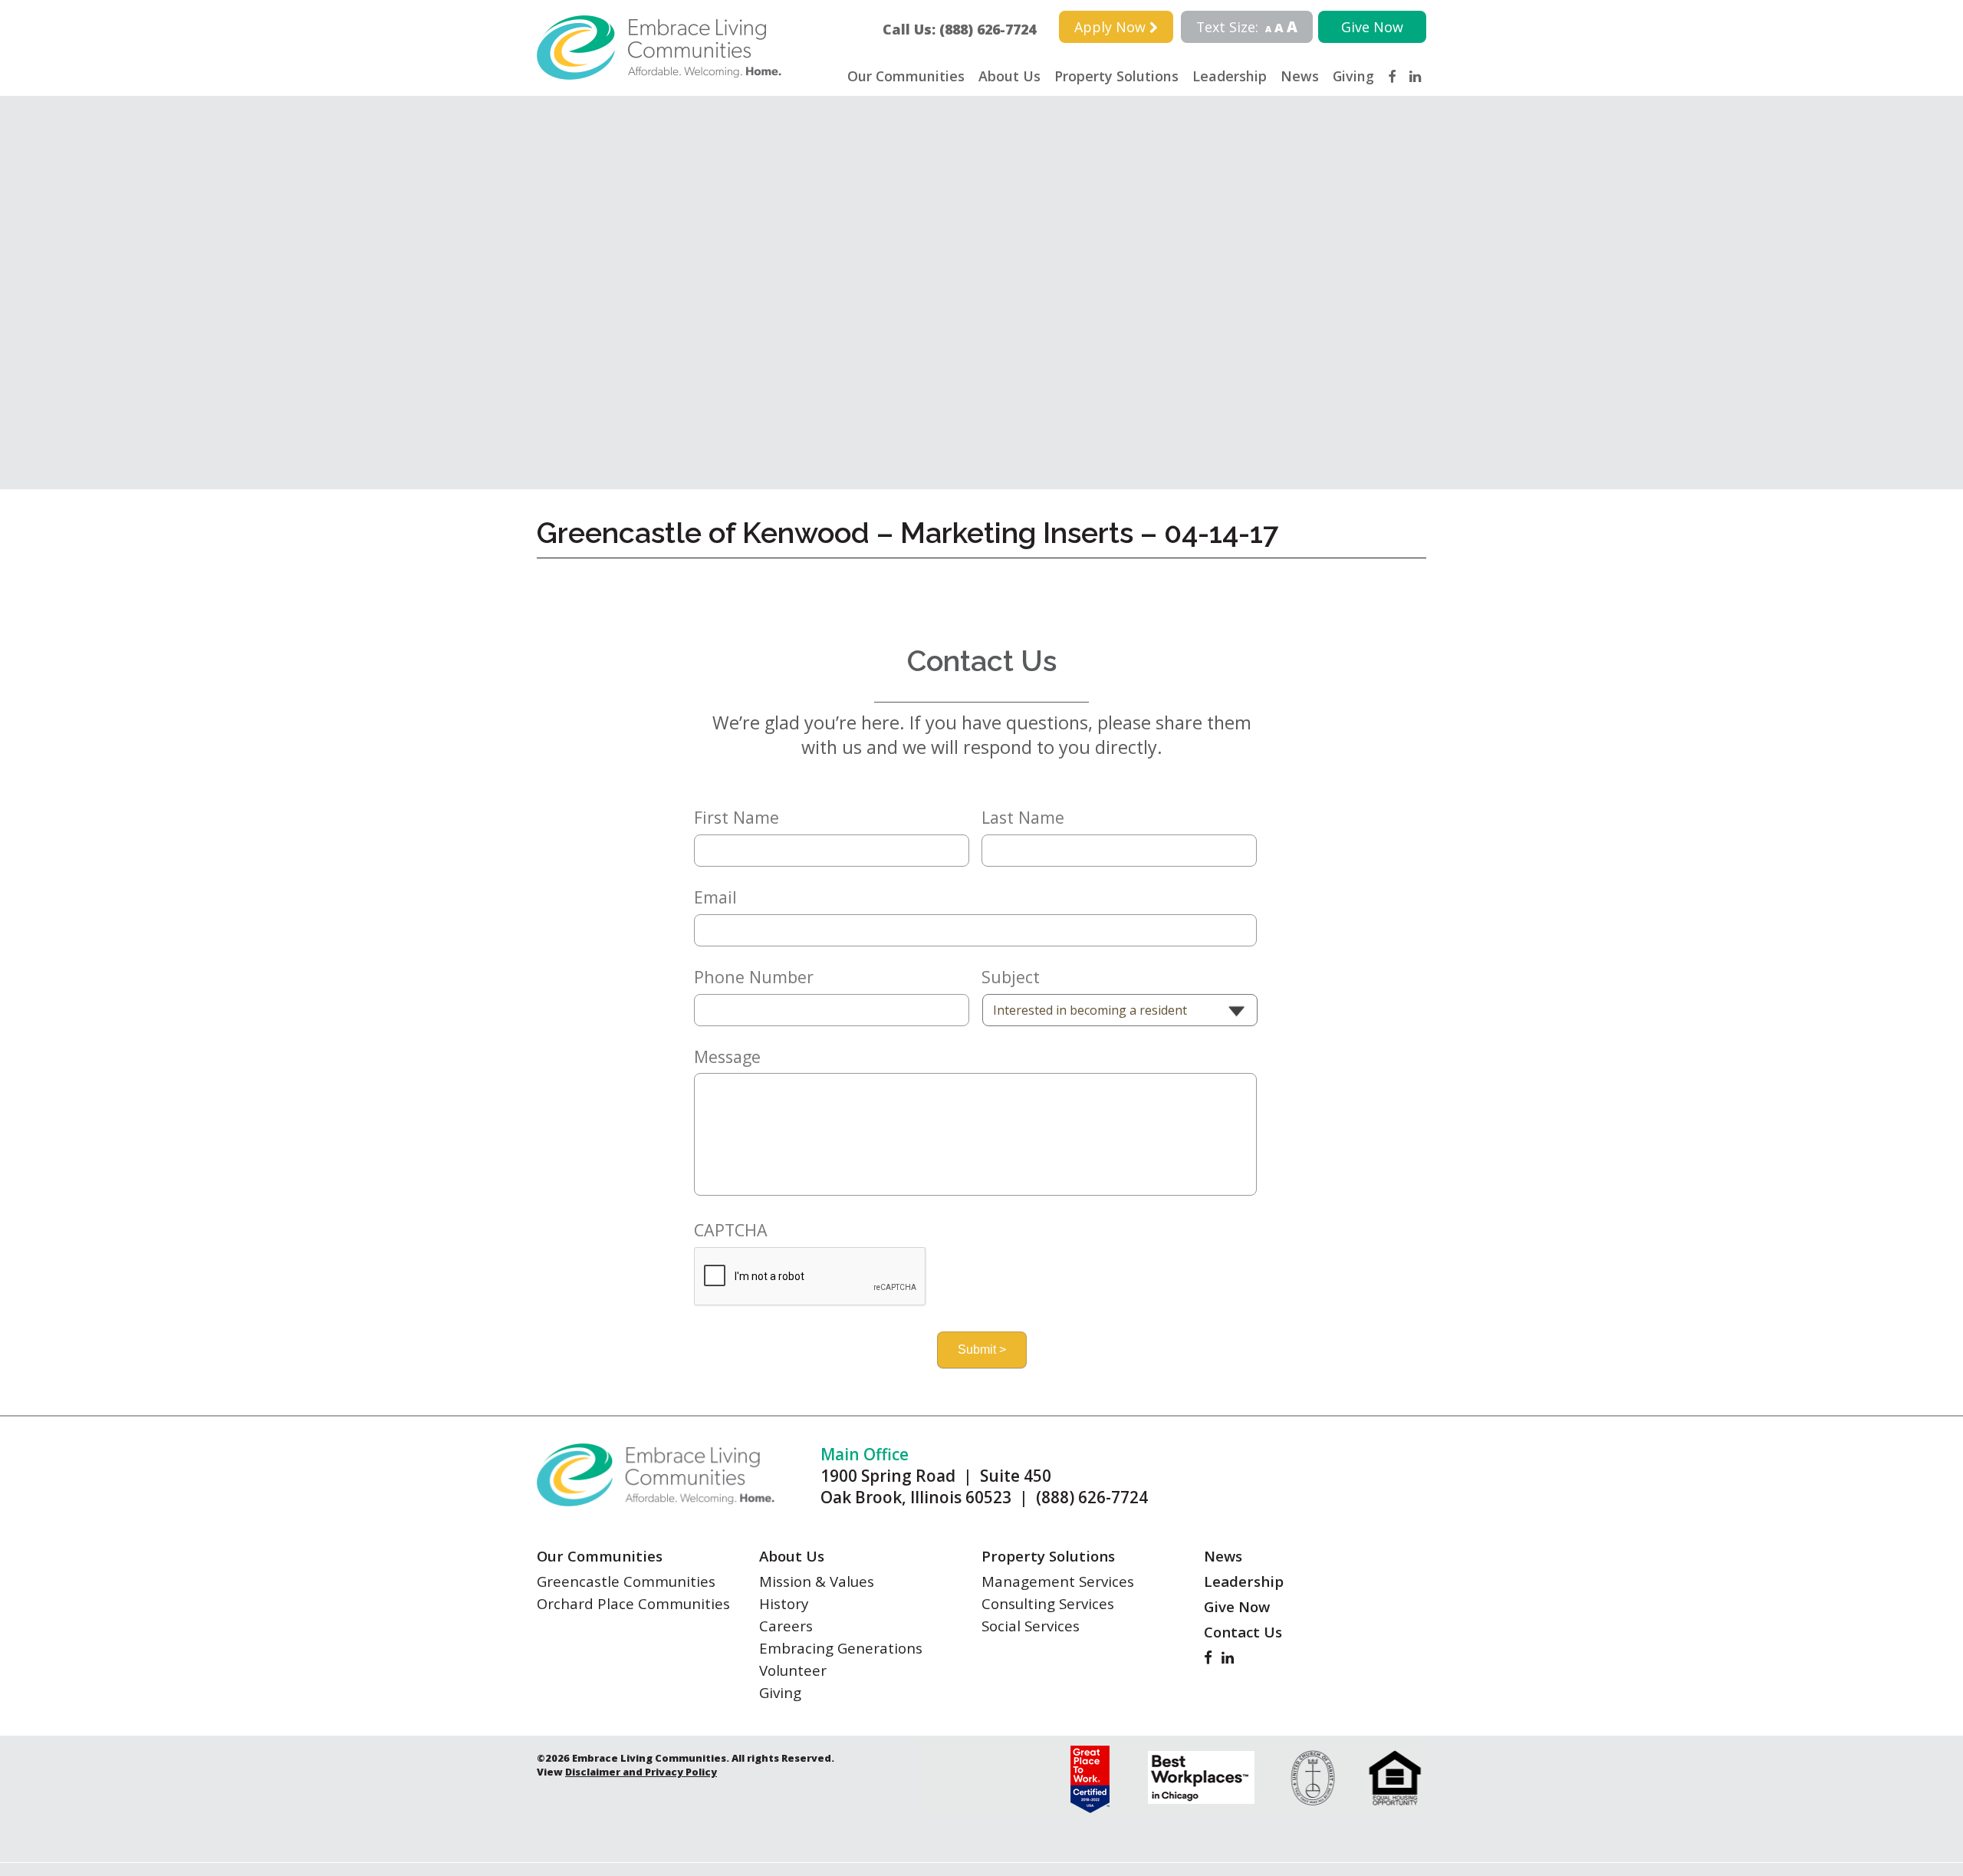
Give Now (1372, 27)
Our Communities (906, 76)
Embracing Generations (841, 1648)
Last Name (1023, 818)
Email (715, 897)
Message (727, 1057)
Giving (1353, 76)
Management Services (1058, 1581)
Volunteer (793, 1670)
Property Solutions (1116, 76)
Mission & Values (817, 1581)
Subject (1011, 977)
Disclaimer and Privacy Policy (641, 1772)
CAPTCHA (731, 1230)
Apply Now (1112, 27)
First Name (737, 818)
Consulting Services (1048, 1603)
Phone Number (754, 977)
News (1300, 76)
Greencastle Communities (626, 1581)
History (784, 1603)
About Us (1009, 76)
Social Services (1031, 1626)
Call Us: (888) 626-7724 (966, 29)
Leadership (1230, 76)
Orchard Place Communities (633, 1603)
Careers (786, 1626)
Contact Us (1243, 1632)
